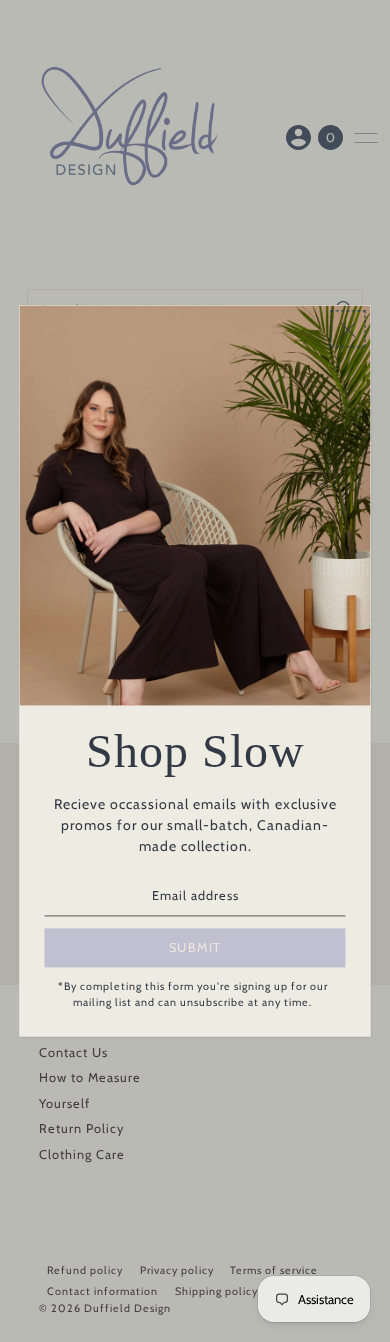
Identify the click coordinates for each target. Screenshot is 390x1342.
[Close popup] (348, 328)
